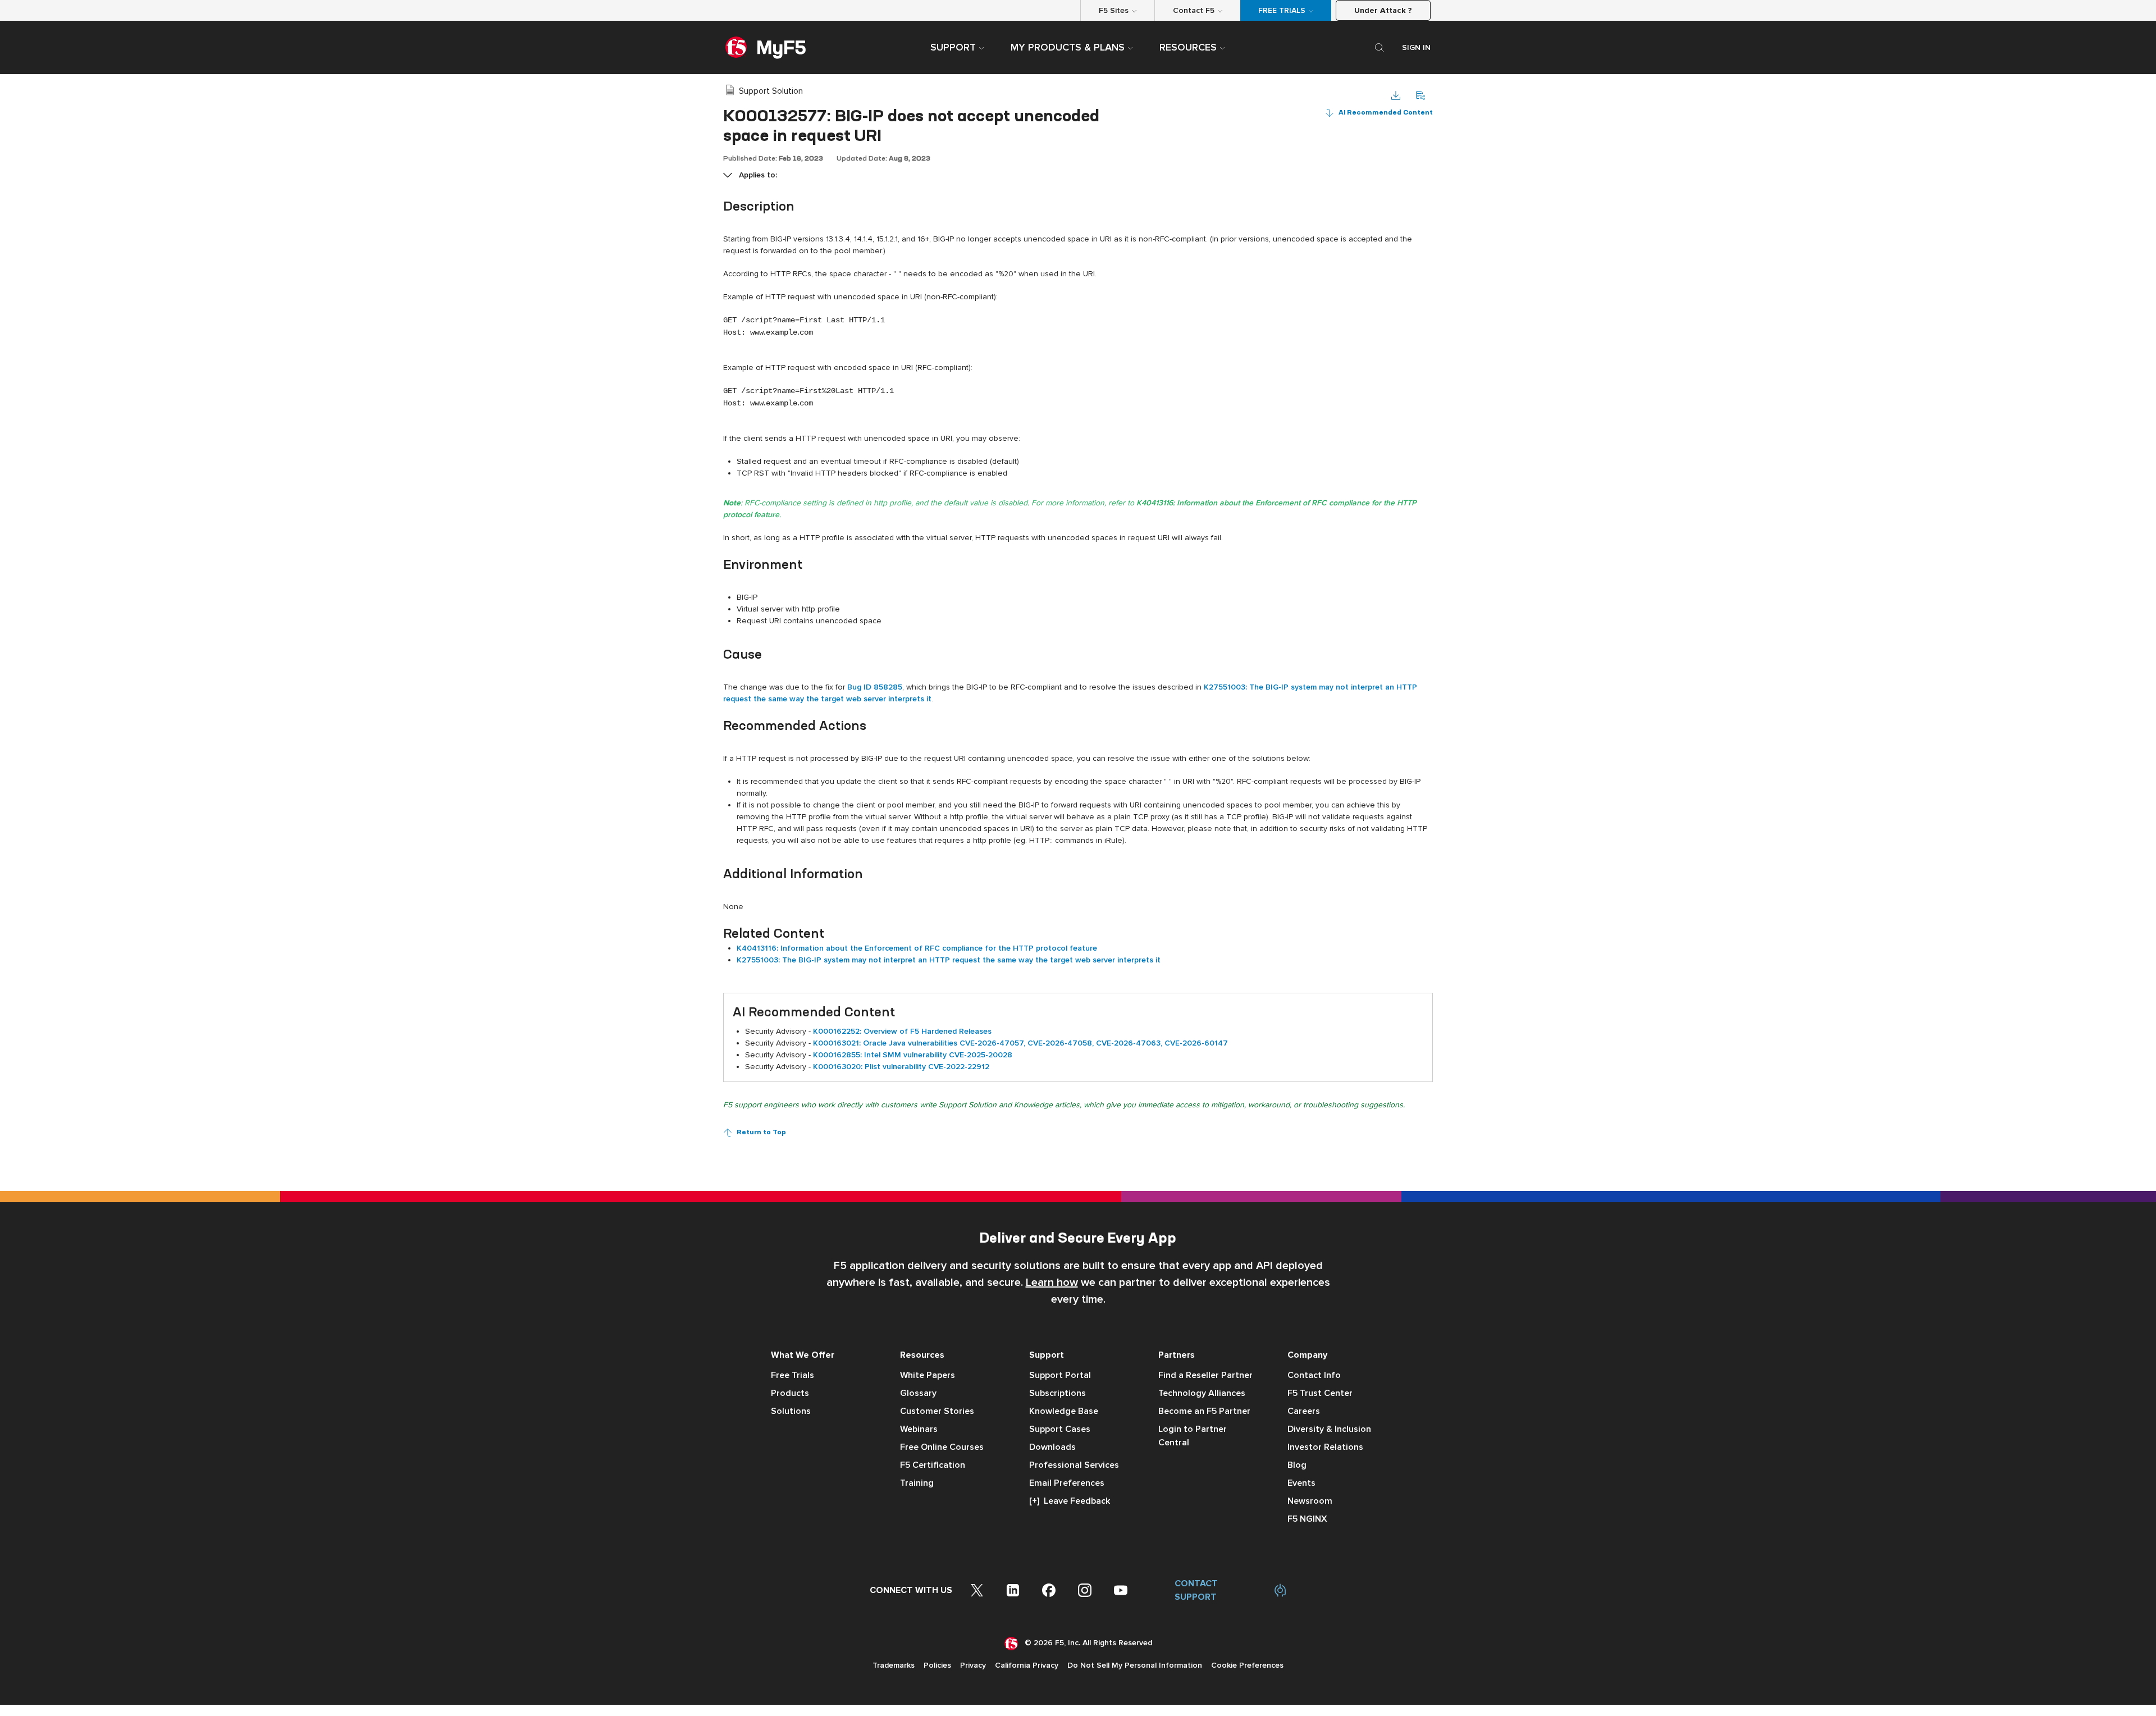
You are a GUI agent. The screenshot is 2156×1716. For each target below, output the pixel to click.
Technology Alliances (1202, 1393)
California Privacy (1027, 1665)
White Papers (928, 1375)
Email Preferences (1067, 1483)
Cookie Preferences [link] (1247, 1665)
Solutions (791, 1411)
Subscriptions (1058, 1393)
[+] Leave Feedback (1070, 1501)
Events (1301, 1483)
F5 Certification (933, 1465)
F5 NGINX (1307, 1519)
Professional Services (1074, 1465)
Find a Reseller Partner (1205, 1375)
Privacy (973, 1665)
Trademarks (894, 1665)
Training (917, 1483)
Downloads (1052, 1447)
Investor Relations (1325, 1447)
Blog (1297, 1465)
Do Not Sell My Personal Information (1135, 1665)
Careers (1304, 1411)
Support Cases (1060, 1429)
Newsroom (1310, 1501)
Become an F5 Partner (1204, 1411)
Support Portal (1060, 1375)
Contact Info (1314, 1375)
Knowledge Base (1064, 1411)
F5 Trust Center (1320, 1393)
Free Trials (792, 1375)
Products (790, 1393)
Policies (937, 1665)
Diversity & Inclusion (1329, 1429)
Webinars (919, 1429)
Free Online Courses (942, 1447)
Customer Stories (937, 1411)
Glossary (918, 1393)
